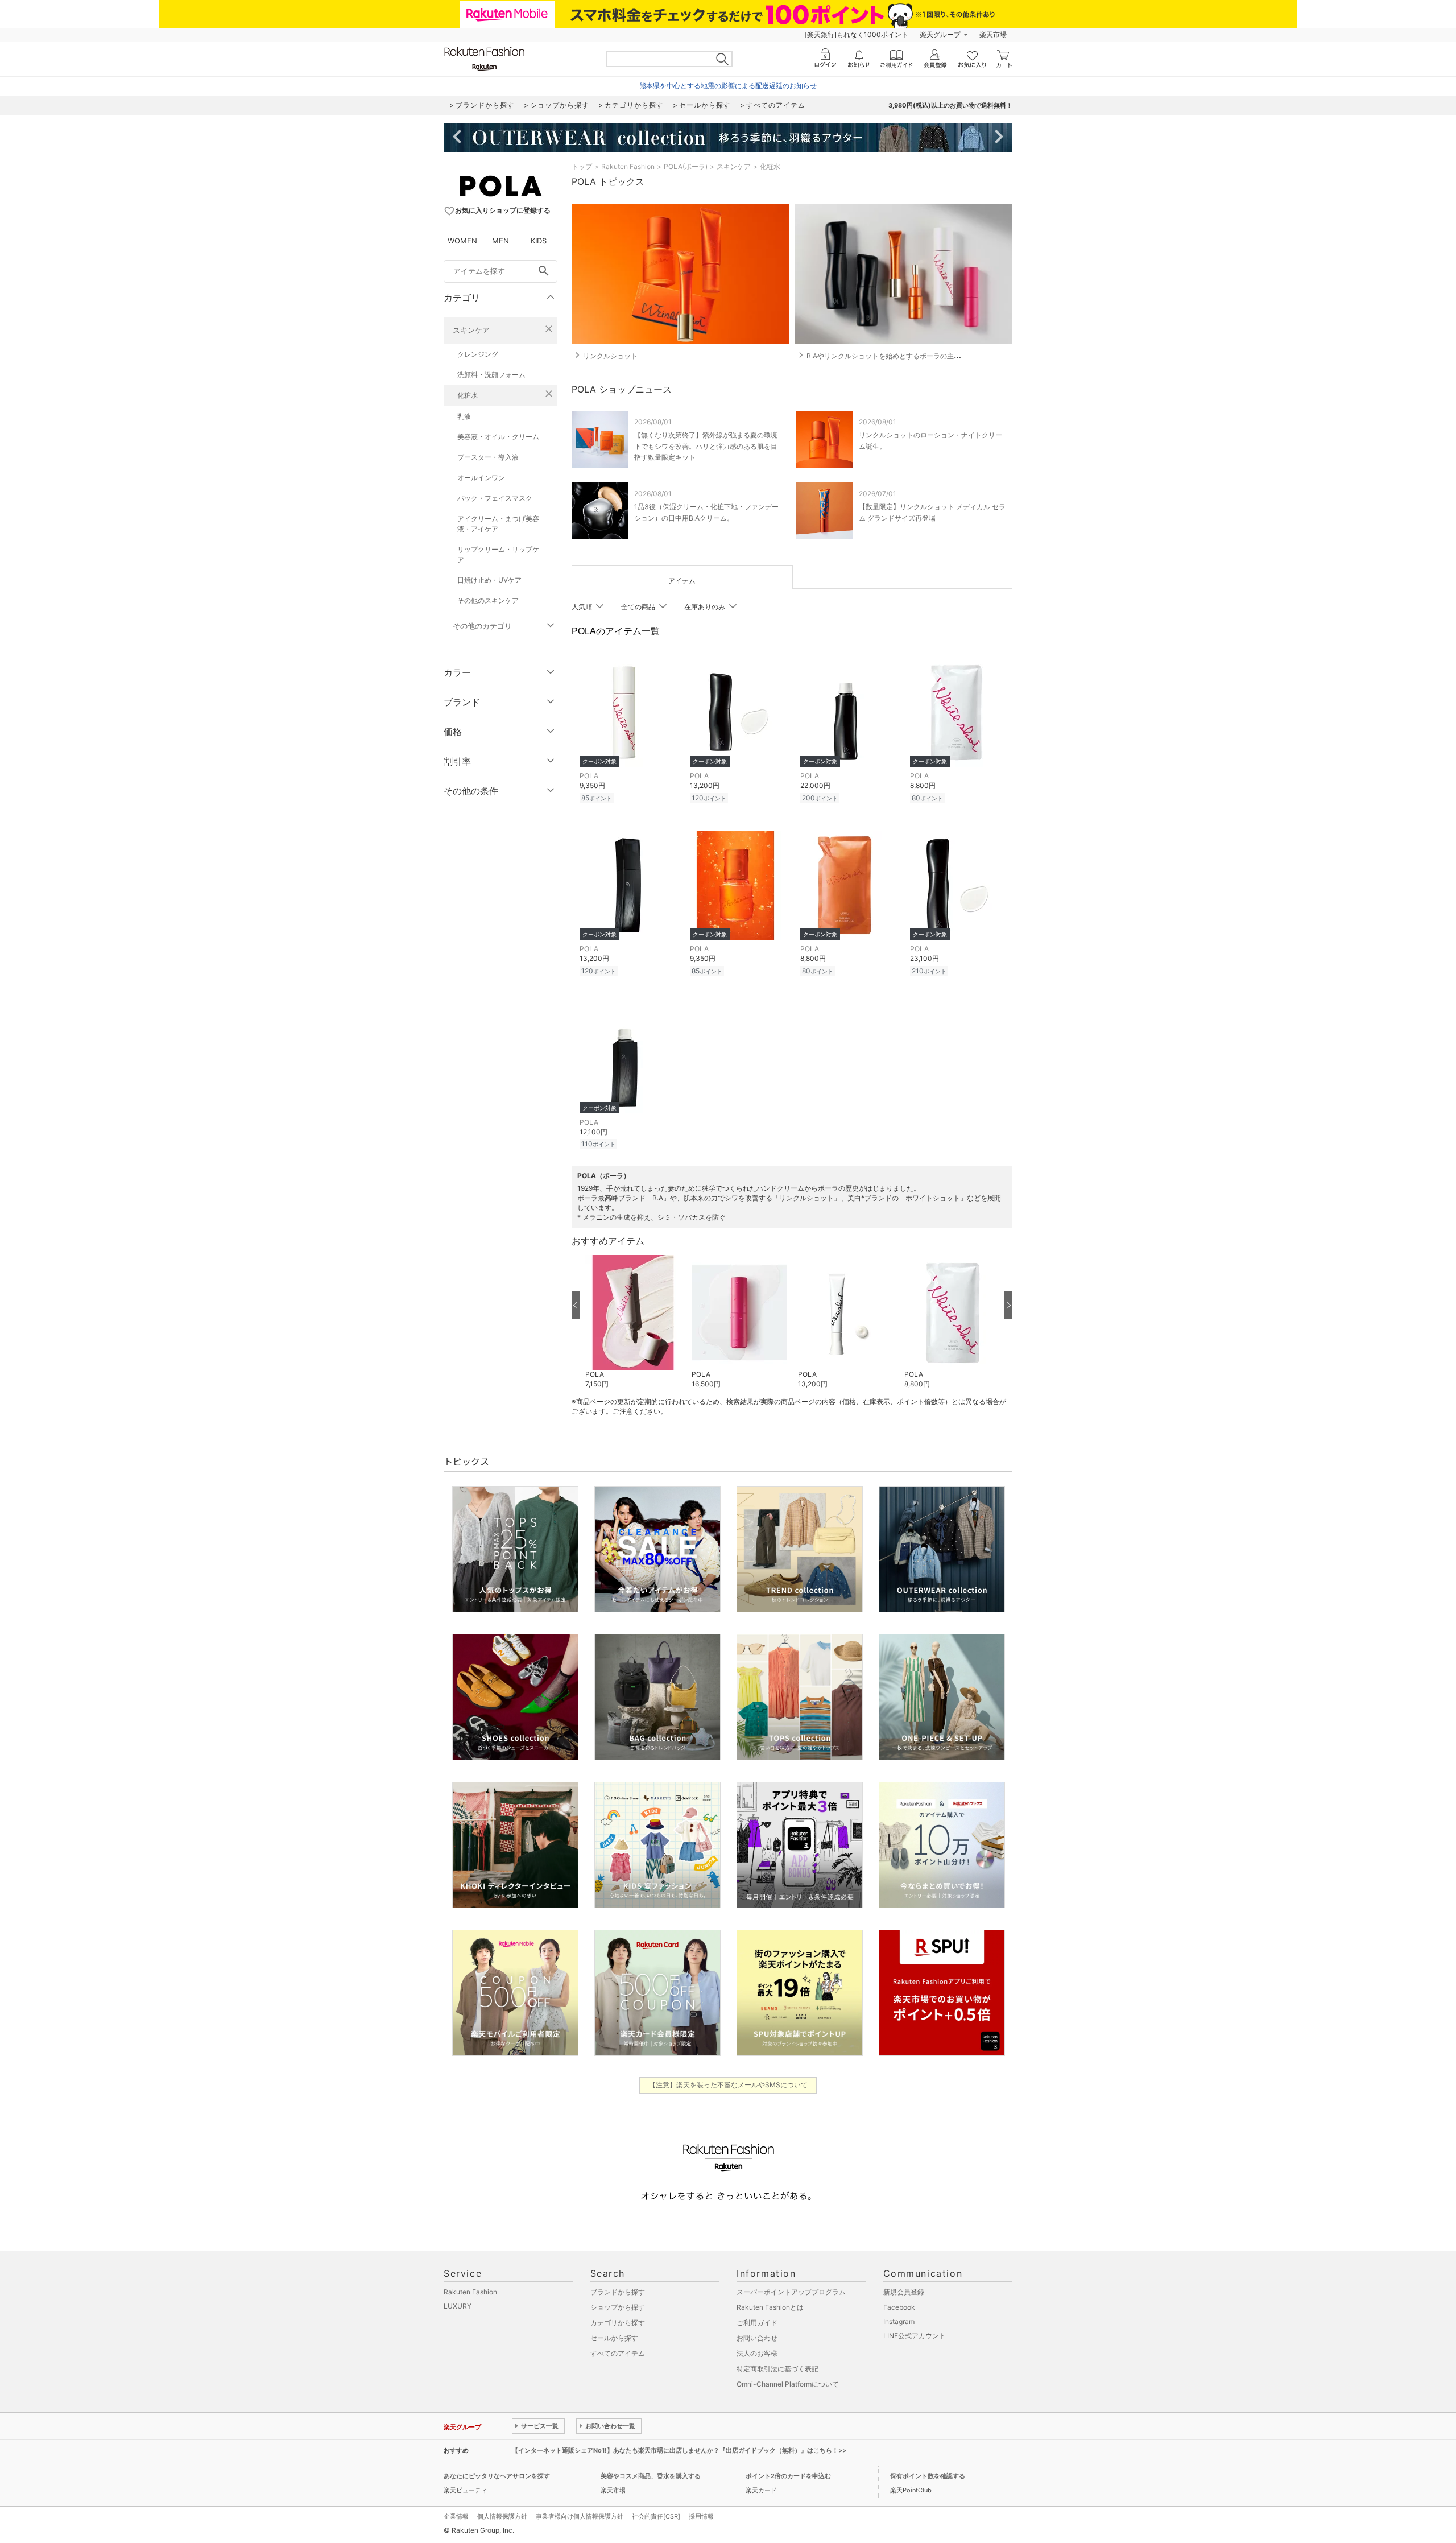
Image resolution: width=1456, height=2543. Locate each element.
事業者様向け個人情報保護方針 (580, 2516)
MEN (500, 241)
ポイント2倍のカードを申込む (788, 2476)
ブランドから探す (618, 2292)
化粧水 (468, 395)
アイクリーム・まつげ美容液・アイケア (498, 524)
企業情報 (456, 2516)
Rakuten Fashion (628, 166)
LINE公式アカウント (915, 2336)
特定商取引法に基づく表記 (777, 2369)
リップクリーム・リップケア (498, 554)
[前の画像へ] (576, 1305)
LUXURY (458, 2306)
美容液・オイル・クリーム (498, 437)
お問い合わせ (757, 2338)
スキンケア (471, 330)
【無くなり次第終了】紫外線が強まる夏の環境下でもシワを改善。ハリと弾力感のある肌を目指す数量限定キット (706, 446)
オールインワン (481, 478)
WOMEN (462, 241)
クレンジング (478, 354)
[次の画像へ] (1008, 1305)
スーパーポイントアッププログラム (791, 2292)
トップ (582, 166)
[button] (633, 1322)
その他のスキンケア (488, 600)
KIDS (539, 241)
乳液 (464, 416)
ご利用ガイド (757, 2323)
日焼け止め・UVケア (489, 580)
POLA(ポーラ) (686, 166)
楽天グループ (940, 34)
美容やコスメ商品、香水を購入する (651, 2476)
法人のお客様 (757, 2353)
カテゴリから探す (618, 2323)
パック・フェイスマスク (495, 498)
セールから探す (614, 2338)
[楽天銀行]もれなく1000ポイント (857, 34)
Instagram (899, 2321)
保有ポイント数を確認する (928, 2476)
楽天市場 (993, 34)
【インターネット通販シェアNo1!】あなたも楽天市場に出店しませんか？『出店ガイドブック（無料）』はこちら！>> (679, 2450)
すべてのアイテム (618, 2353)
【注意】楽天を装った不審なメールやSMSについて (728, 2085)
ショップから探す (618, 2307)
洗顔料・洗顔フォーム (491, 375)
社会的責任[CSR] (656, 2516)
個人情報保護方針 (502, 2516)
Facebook (899, 2307)
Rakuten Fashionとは (770, 2307)
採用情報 (701, 2516)
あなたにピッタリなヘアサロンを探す (497, 2476)
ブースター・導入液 (488, 457)
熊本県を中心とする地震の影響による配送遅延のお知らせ (728, 86)
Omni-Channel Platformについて (788, 2384)
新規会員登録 (904, 2292)
